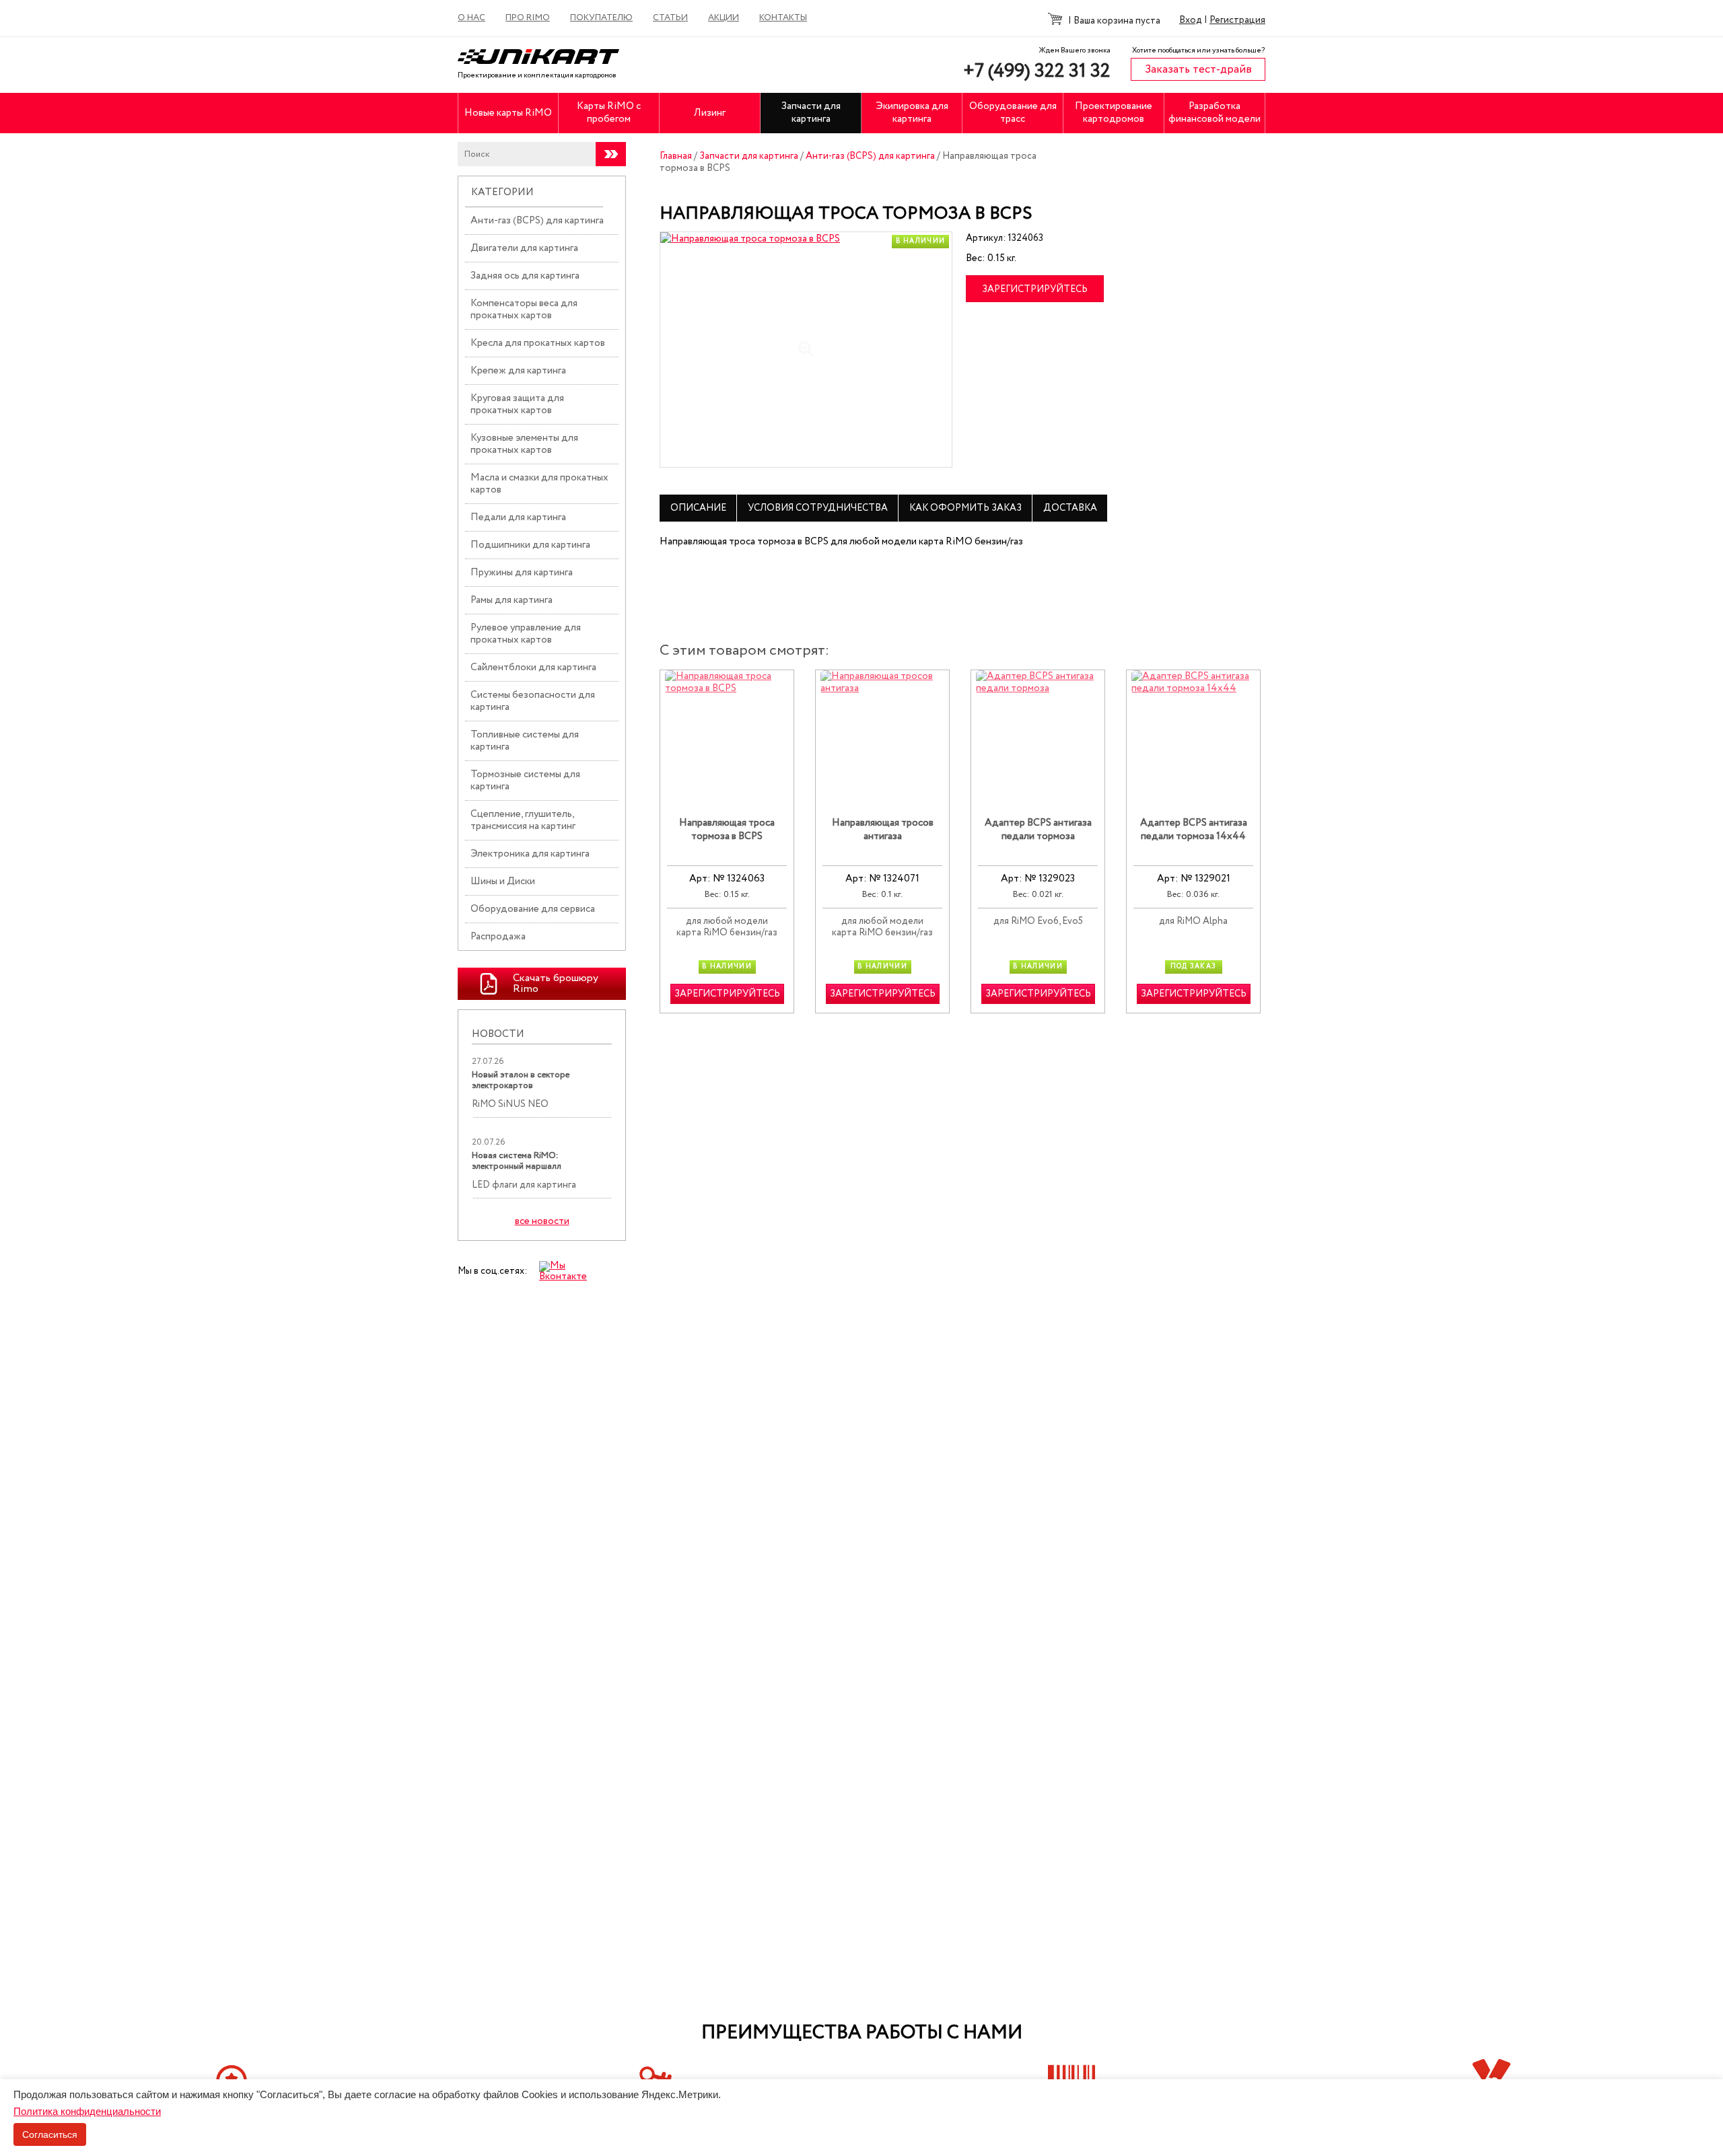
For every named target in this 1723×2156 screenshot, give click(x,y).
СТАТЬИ (670, 18)
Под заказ (1194, 967)
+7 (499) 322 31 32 (1037, 71)
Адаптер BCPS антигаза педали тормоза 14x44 (1194, 830)
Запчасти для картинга (811, 113)
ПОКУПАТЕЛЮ (601, 18)
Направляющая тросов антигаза (883, 830)
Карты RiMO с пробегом (609, 113)
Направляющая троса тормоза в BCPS (727, 830)
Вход (1191, 20)
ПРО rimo (528, 18)
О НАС (471, 18)
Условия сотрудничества (818, 508)
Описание (698, 508)
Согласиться (50, 2134)
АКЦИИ (724, 18)
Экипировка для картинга (912, 113)
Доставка (1070, 508)
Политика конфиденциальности (87, 2111)
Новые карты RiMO (508, 113)
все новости (542, 1222)
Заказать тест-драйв (1198, 70)
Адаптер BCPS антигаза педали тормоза (1038, 830)
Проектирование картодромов (1114, 113)
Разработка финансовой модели (1215, 113)
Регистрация (1237, 20)
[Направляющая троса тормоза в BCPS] (806, 350)
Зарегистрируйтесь (1035, 289)
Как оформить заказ (965, 508)
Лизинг (710, 113)
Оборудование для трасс (1013, 113)
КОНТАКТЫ (783, 18)
